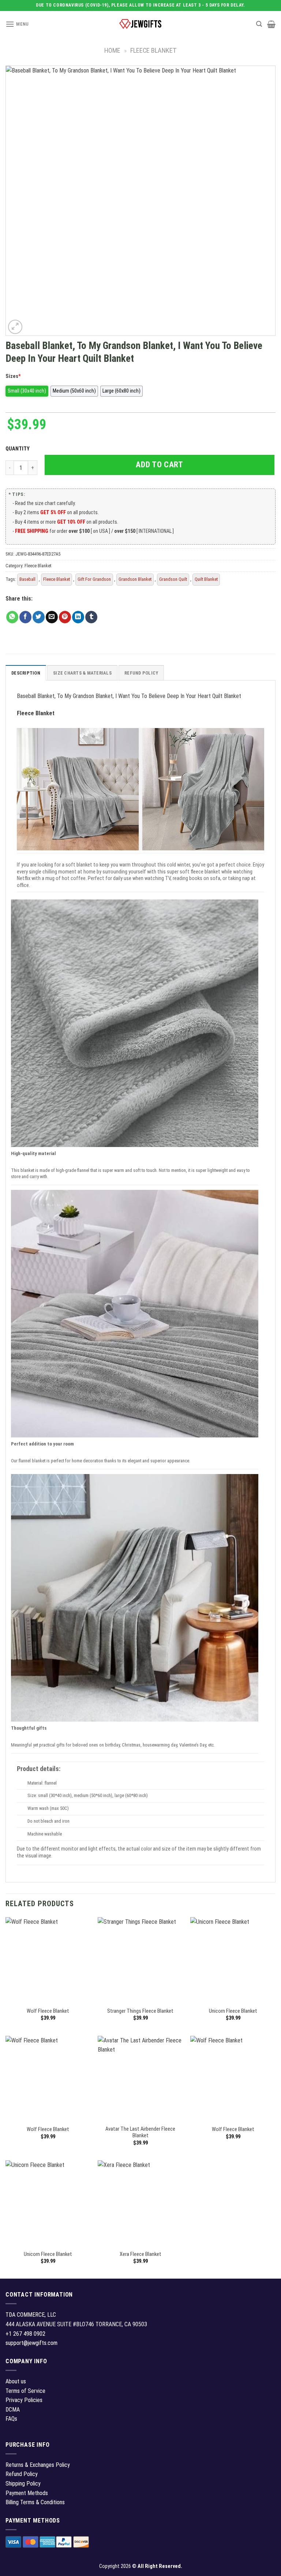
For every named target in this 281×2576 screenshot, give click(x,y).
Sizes (13, 376)
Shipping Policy (23, 2484)
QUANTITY (19, 449)
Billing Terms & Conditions (35, 2502)
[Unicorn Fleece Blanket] (233, 1960)
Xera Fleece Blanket (140, 2254)
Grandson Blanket (135, 579)
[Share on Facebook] (25, 617)
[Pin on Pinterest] (65, 617)
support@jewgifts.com (31, 2343)
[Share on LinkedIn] (78, 617)
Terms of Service (25, 2391)
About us (16, 2381)
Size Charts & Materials (82, 673)
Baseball (27, 579)
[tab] (26, 673)
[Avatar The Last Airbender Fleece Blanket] (140, 2078)
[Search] (259, 24)
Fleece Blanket (153, 50)
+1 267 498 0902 (25, 2334)
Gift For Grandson (94, 579)
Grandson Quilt (173, 579)
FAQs (11, 2419)
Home (112, 50)
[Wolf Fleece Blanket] (48, 1960)
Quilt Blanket (206, 579)
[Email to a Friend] (52, 617)
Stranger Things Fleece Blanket (140, 2011)
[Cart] (271, 24)
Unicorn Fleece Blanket (233, 2011)
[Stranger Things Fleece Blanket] (140, 1960)
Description (26, 673)
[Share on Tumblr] (91, 617)
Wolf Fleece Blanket (48, 2011)
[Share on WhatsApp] (12, 617)
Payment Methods (27, 2493)
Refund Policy (141, 673)
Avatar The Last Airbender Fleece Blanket (140, 2133)
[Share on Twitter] (39, 617)
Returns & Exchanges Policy (38, 2465)
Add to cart (159, 465)
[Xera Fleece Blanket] (140, 2203)
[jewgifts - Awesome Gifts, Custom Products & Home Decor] (140, 24)
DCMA (13, 2410)
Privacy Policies (24, 2400)
